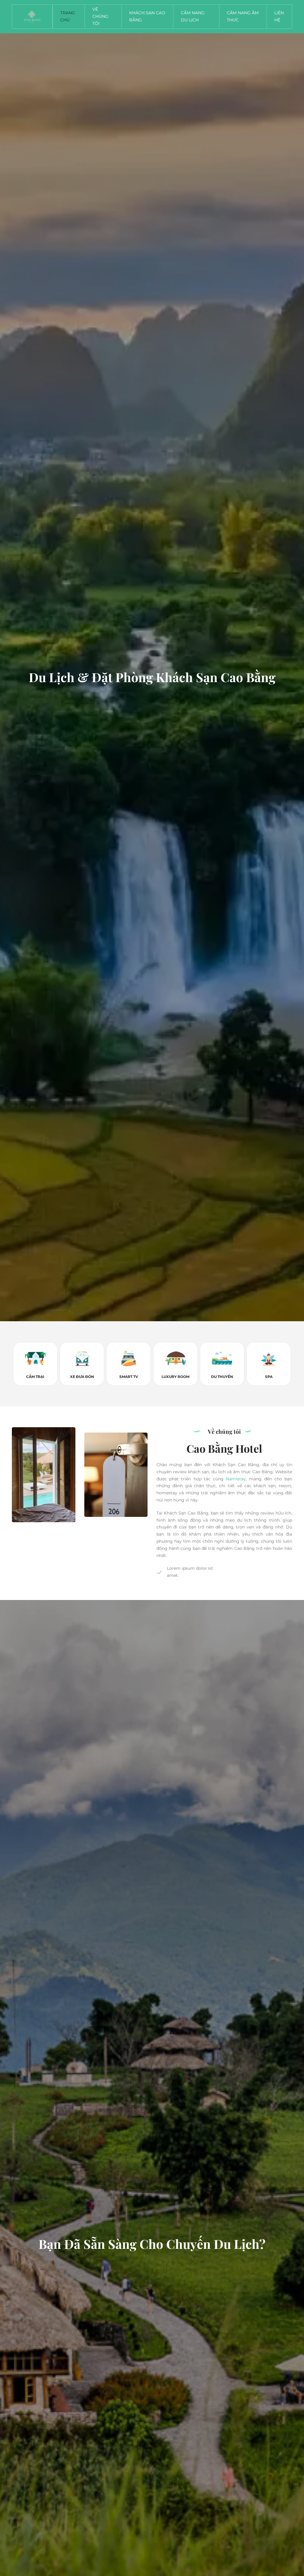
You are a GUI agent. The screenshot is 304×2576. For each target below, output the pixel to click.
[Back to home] (32, 17)
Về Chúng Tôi (100, 16)
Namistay (236, 1479)
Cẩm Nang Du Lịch (193, 16)
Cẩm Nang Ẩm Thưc (243, 16)
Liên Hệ (279, 16)
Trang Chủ (68, 16)
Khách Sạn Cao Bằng (147, 16)
